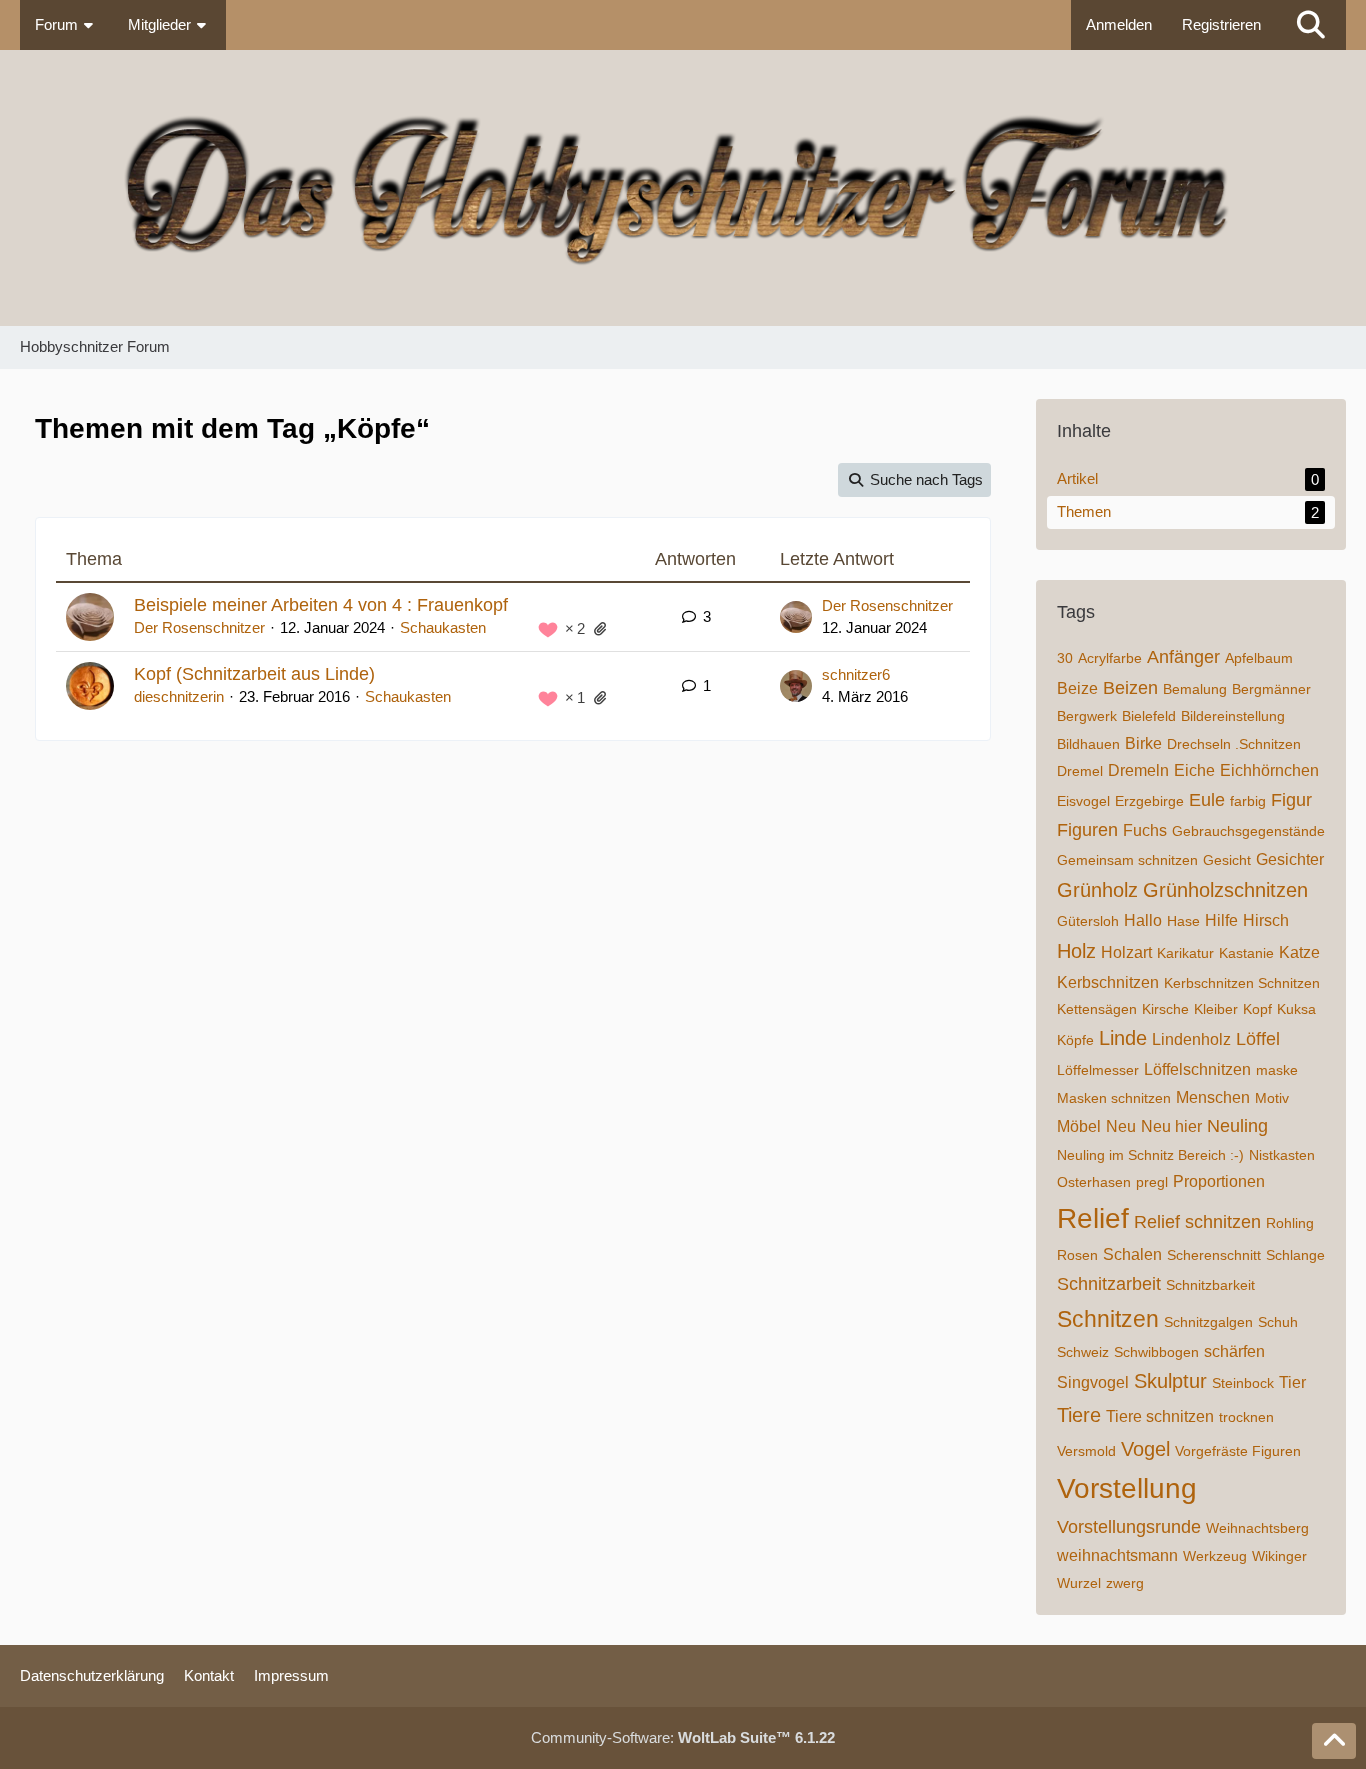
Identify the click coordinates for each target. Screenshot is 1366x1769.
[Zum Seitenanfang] (1334, 1741)
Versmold (1086, 1451)
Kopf (1257, 1009)
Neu (1121, 1126)
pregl (1152, 1182)
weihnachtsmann (1117, 1555)
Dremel (1080, 771)
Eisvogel (1083, 801)
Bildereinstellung (1233, 716)
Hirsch (1266, 920)
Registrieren (1221, 24)
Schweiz (1083, 1352)
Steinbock (1243, 1383)
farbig (1248, 801)
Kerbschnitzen (1108, 982)
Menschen (1213, 1097)
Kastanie (1246, 953)
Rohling (1290, 1223)
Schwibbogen (1156, 1352)
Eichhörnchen (1269, 770)
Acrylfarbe (1110, 658)
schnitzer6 (856, 674)
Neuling (1237, 1126)
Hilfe (1221, 920)
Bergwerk (1087, 716)
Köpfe (1075, 1040)
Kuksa (1296, 1009)
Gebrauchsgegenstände (1248, 831)
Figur (1291, 800)
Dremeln (1138, 770)
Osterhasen (1094, 1182)
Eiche (1194, 770)
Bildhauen (1088, 744)
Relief (1093, 1218)
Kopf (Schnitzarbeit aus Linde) (254, 674)
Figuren (1087, 830)
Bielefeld (1149, 716)
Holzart (1126, 952)
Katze (1299, 952)
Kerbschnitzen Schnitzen (1242, 983)
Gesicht (1227, 860)
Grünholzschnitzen (1225, 890)
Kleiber (1216, 1009)
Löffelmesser (1098, 1070)
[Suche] (1311, 25)
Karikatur (1185, 953)
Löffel (1258, 1039)
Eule (1207, 800)
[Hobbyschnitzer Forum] (683, 188)
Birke (1143, 743)
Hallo (1143, 920)
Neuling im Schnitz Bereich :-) (1150, 1155)
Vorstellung (1127, 1488)
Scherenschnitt (1214, 1255)
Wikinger (1279, 1556)
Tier (1292, 1382)
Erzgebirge (1149, 801)
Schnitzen (1108, 1319)
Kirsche (1165, 1009)
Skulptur (1170, 1381)
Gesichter (1290, 859)
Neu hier (1171, 1126)
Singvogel (1093, 1382)
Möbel (1079, 1126)
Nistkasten (1282, 1155)
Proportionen (1219, 1181)
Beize (1077, 688)
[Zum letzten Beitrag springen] (796, 617)
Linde (1123, 1038)
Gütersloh (1088, 921)
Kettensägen (1097, 1009)
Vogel (1145, 1449)
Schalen (1132, 1254)
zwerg (1125, 1583)
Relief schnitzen (1197, 1222)
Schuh (1278, 1322)
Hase (1183, 921)
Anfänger (1183, 657)
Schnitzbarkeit (1210, 1285)
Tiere (1079, 1415)
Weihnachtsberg (1257, 1528)
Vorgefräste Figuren (1238, 1451)
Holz (1076, 951)
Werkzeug (1215, 1556)
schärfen (1234, 1351)
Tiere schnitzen (1160, 1416)
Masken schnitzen (1114, 1098)
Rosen (1077, 1255)
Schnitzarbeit (1109, 1284)
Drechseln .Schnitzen (1234, 744)
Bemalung (1195, 689)
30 (1065, 658)
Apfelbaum (1259, 658)
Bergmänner (1271, 689)
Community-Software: (683, 1737)
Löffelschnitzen (1197, 1069)
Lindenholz (1191, 1039)
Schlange (1295, 1255)
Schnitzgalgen (1208, 1322)
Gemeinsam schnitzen (1127, 860)
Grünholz (1097, 890)
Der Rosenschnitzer (199, 627)
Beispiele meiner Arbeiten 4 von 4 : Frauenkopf (321, 605)
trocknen (1246, 1417)
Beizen (1130, 688)
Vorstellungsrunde (1129, 1527)
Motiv (1272, 1098)
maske (1277, 1070)
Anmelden (1119, 24)
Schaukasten (443, 627)
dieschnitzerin (179, 696)
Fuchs (1145, 830)
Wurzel (1079, 1583)
